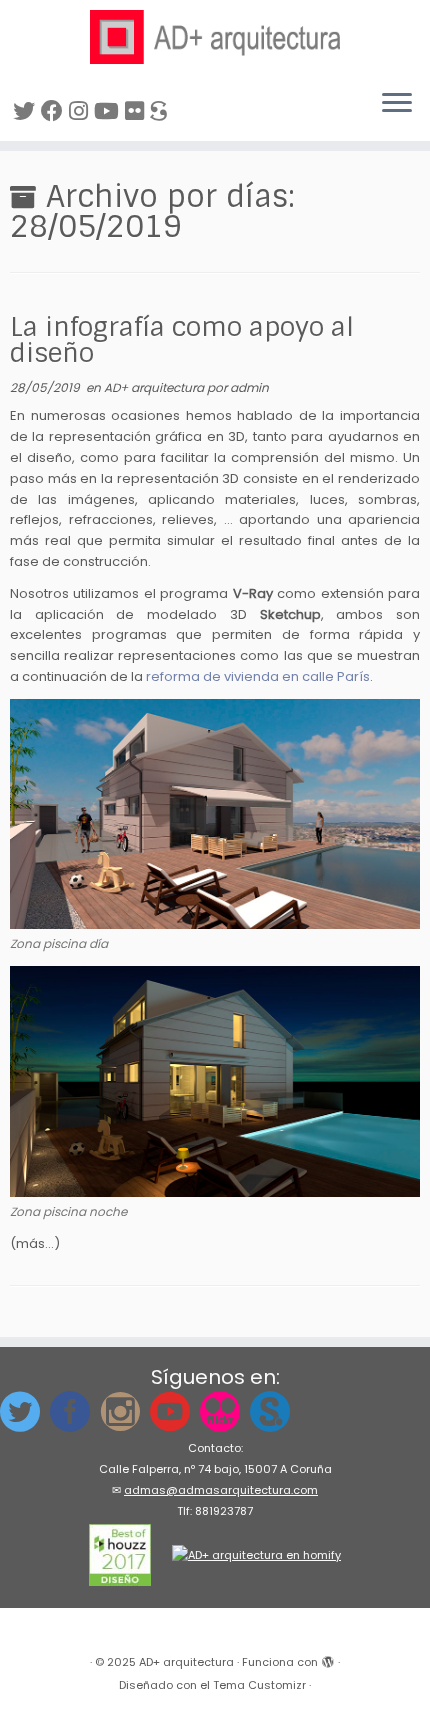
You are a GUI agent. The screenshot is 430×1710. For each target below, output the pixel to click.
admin (249, 387)
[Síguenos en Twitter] (27, 111)
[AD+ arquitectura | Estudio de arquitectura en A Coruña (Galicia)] (215, 37)
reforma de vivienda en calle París (258, 676)
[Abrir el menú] (397, 105)
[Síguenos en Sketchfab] (161, 111)
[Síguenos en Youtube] (109, 111)
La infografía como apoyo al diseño (182, 340)
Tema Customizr (259, 1685)
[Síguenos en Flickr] (137, 111)
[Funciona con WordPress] (328, 1658)
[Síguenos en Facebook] (55, 111)
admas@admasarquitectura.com (221, 1490)
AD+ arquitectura (155, 387)
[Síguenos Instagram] (81, 111)
